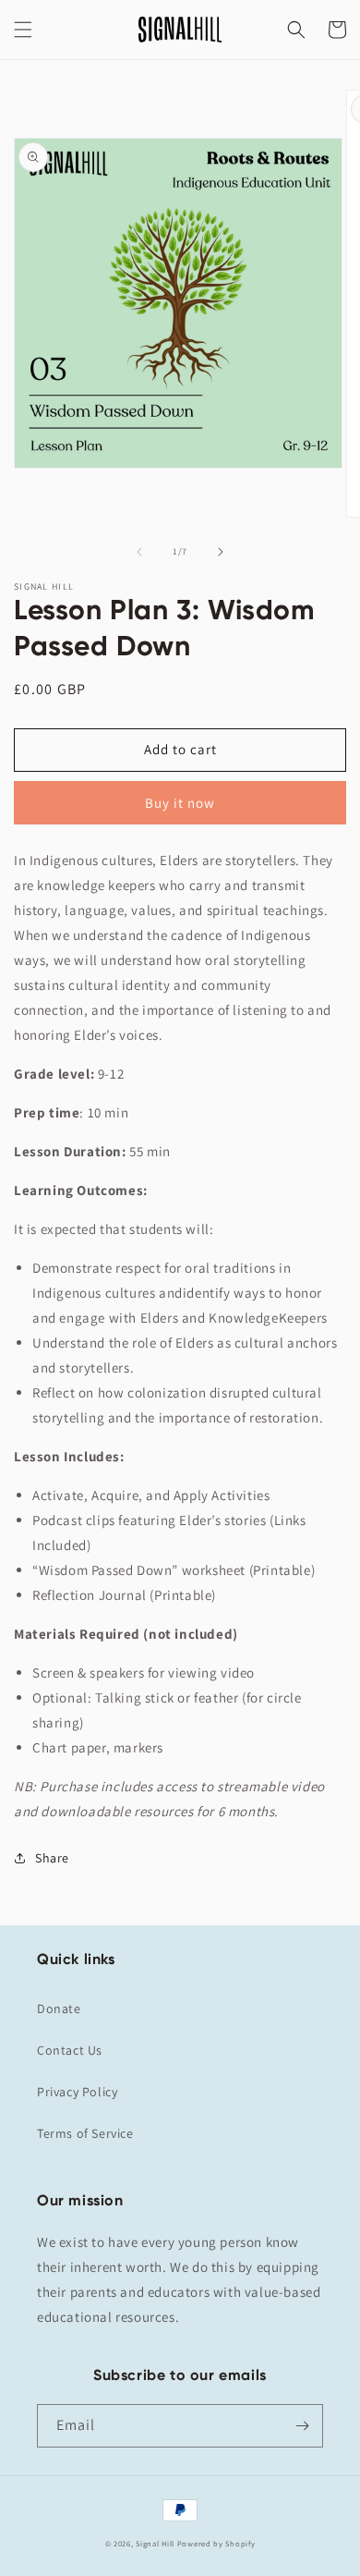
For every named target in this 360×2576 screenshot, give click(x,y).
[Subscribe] (302, 2426)
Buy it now (180, 803)
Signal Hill (155, 2543)
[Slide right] (221, 552)
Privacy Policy (77, 2092)
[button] (23, 30)
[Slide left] (139, 552)
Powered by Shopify (216, 2543)
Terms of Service (85, 2133)
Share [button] (52, 1858)
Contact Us (70, 2050)
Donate (59, 2008)
